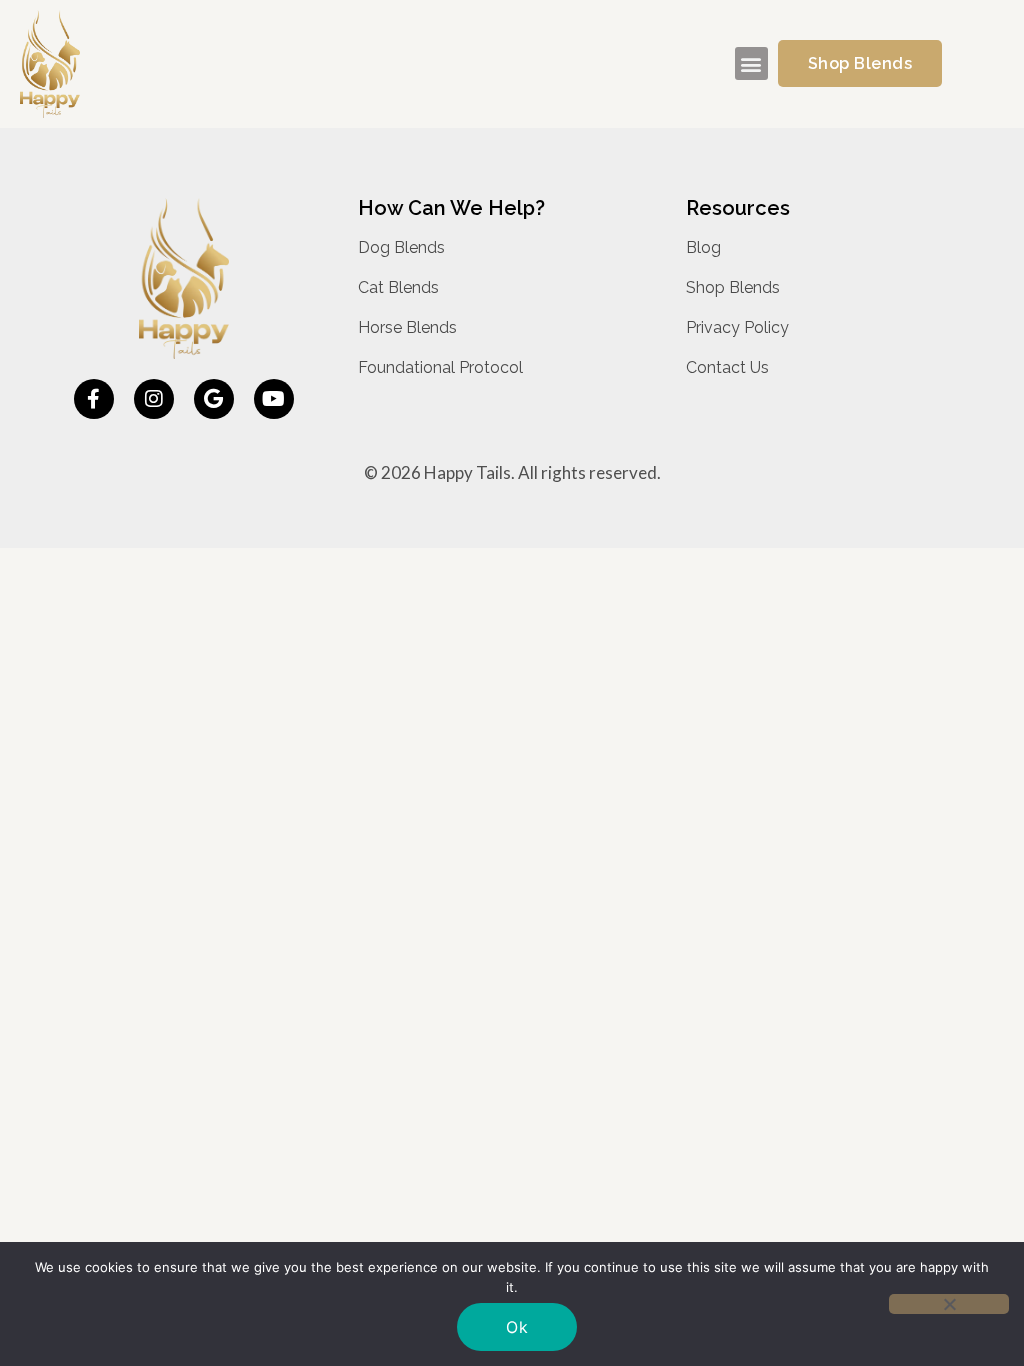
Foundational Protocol (440, 367)
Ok (517, 1327)
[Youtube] (274, 399)
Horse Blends (407, 327)
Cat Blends (398, 287)
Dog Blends (401, 247)
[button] (751, 63)
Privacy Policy (737, 327)
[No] (949, 1304)
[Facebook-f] (94, 399)
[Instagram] (154, 399)
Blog (703, 247)
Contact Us (727, 367)
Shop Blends (733, 287)
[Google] (214, 399)
